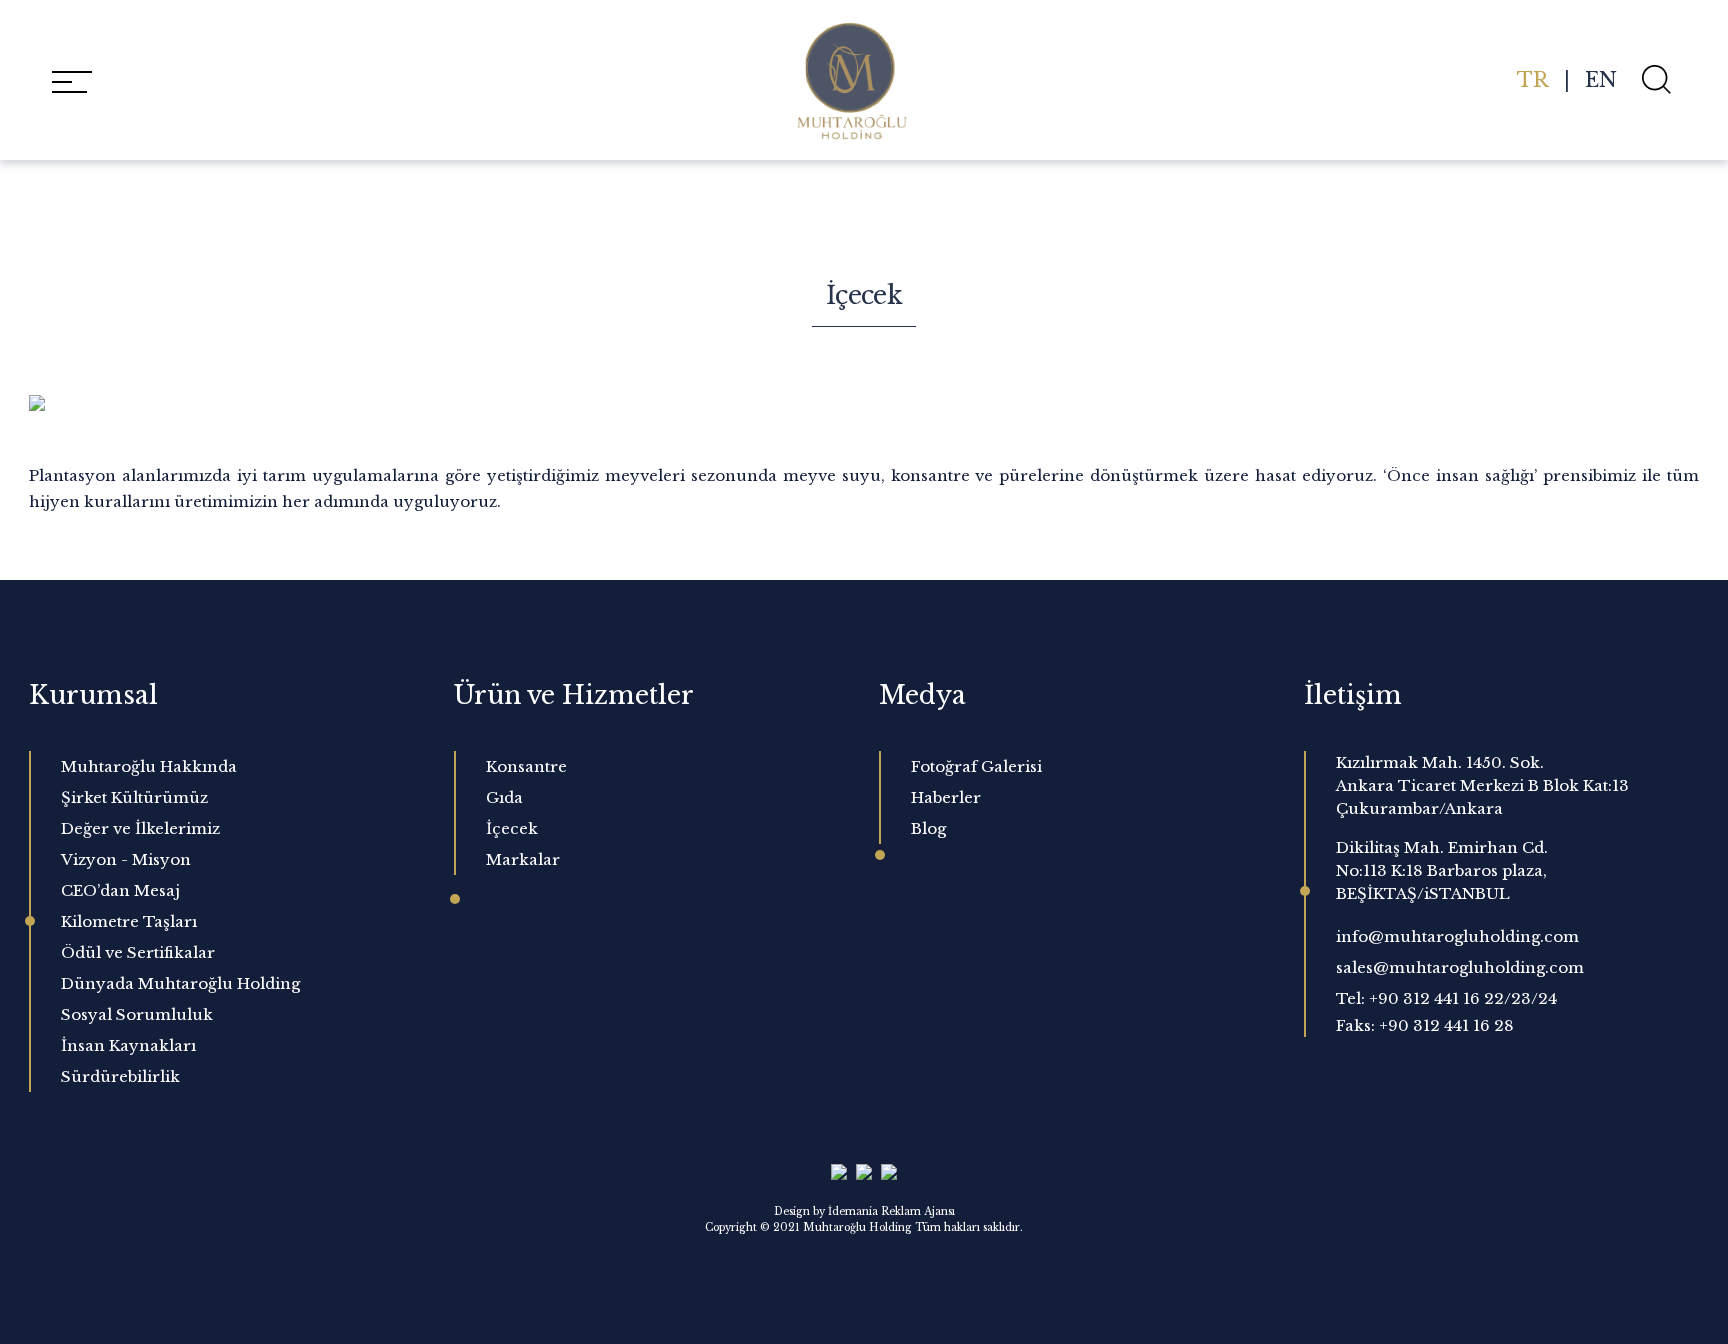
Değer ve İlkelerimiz (140, 828)
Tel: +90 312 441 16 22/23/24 (1446, 998)
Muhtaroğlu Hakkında (149, 766)
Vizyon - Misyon (126, 859)
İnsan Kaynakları (128, 1045)
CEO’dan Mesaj (120, 890)
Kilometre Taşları (129, 921)
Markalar (523, 859)
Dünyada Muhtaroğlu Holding (180, 983)
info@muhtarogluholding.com (1457, 936)
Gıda (504, 797)
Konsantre (526, 766)
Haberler (946, 797)
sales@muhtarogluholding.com (1460, 967)
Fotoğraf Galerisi (976, 766)
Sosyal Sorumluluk (137, 1014)
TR (1533, 80)
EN (1601, 80)
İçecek (512, 828)
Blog (928, 828)
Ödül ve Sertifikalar (138, 952)
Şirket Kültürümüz (134, 797)
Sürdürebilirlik (120, 1076)
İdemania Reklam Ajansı (891, 1211)
